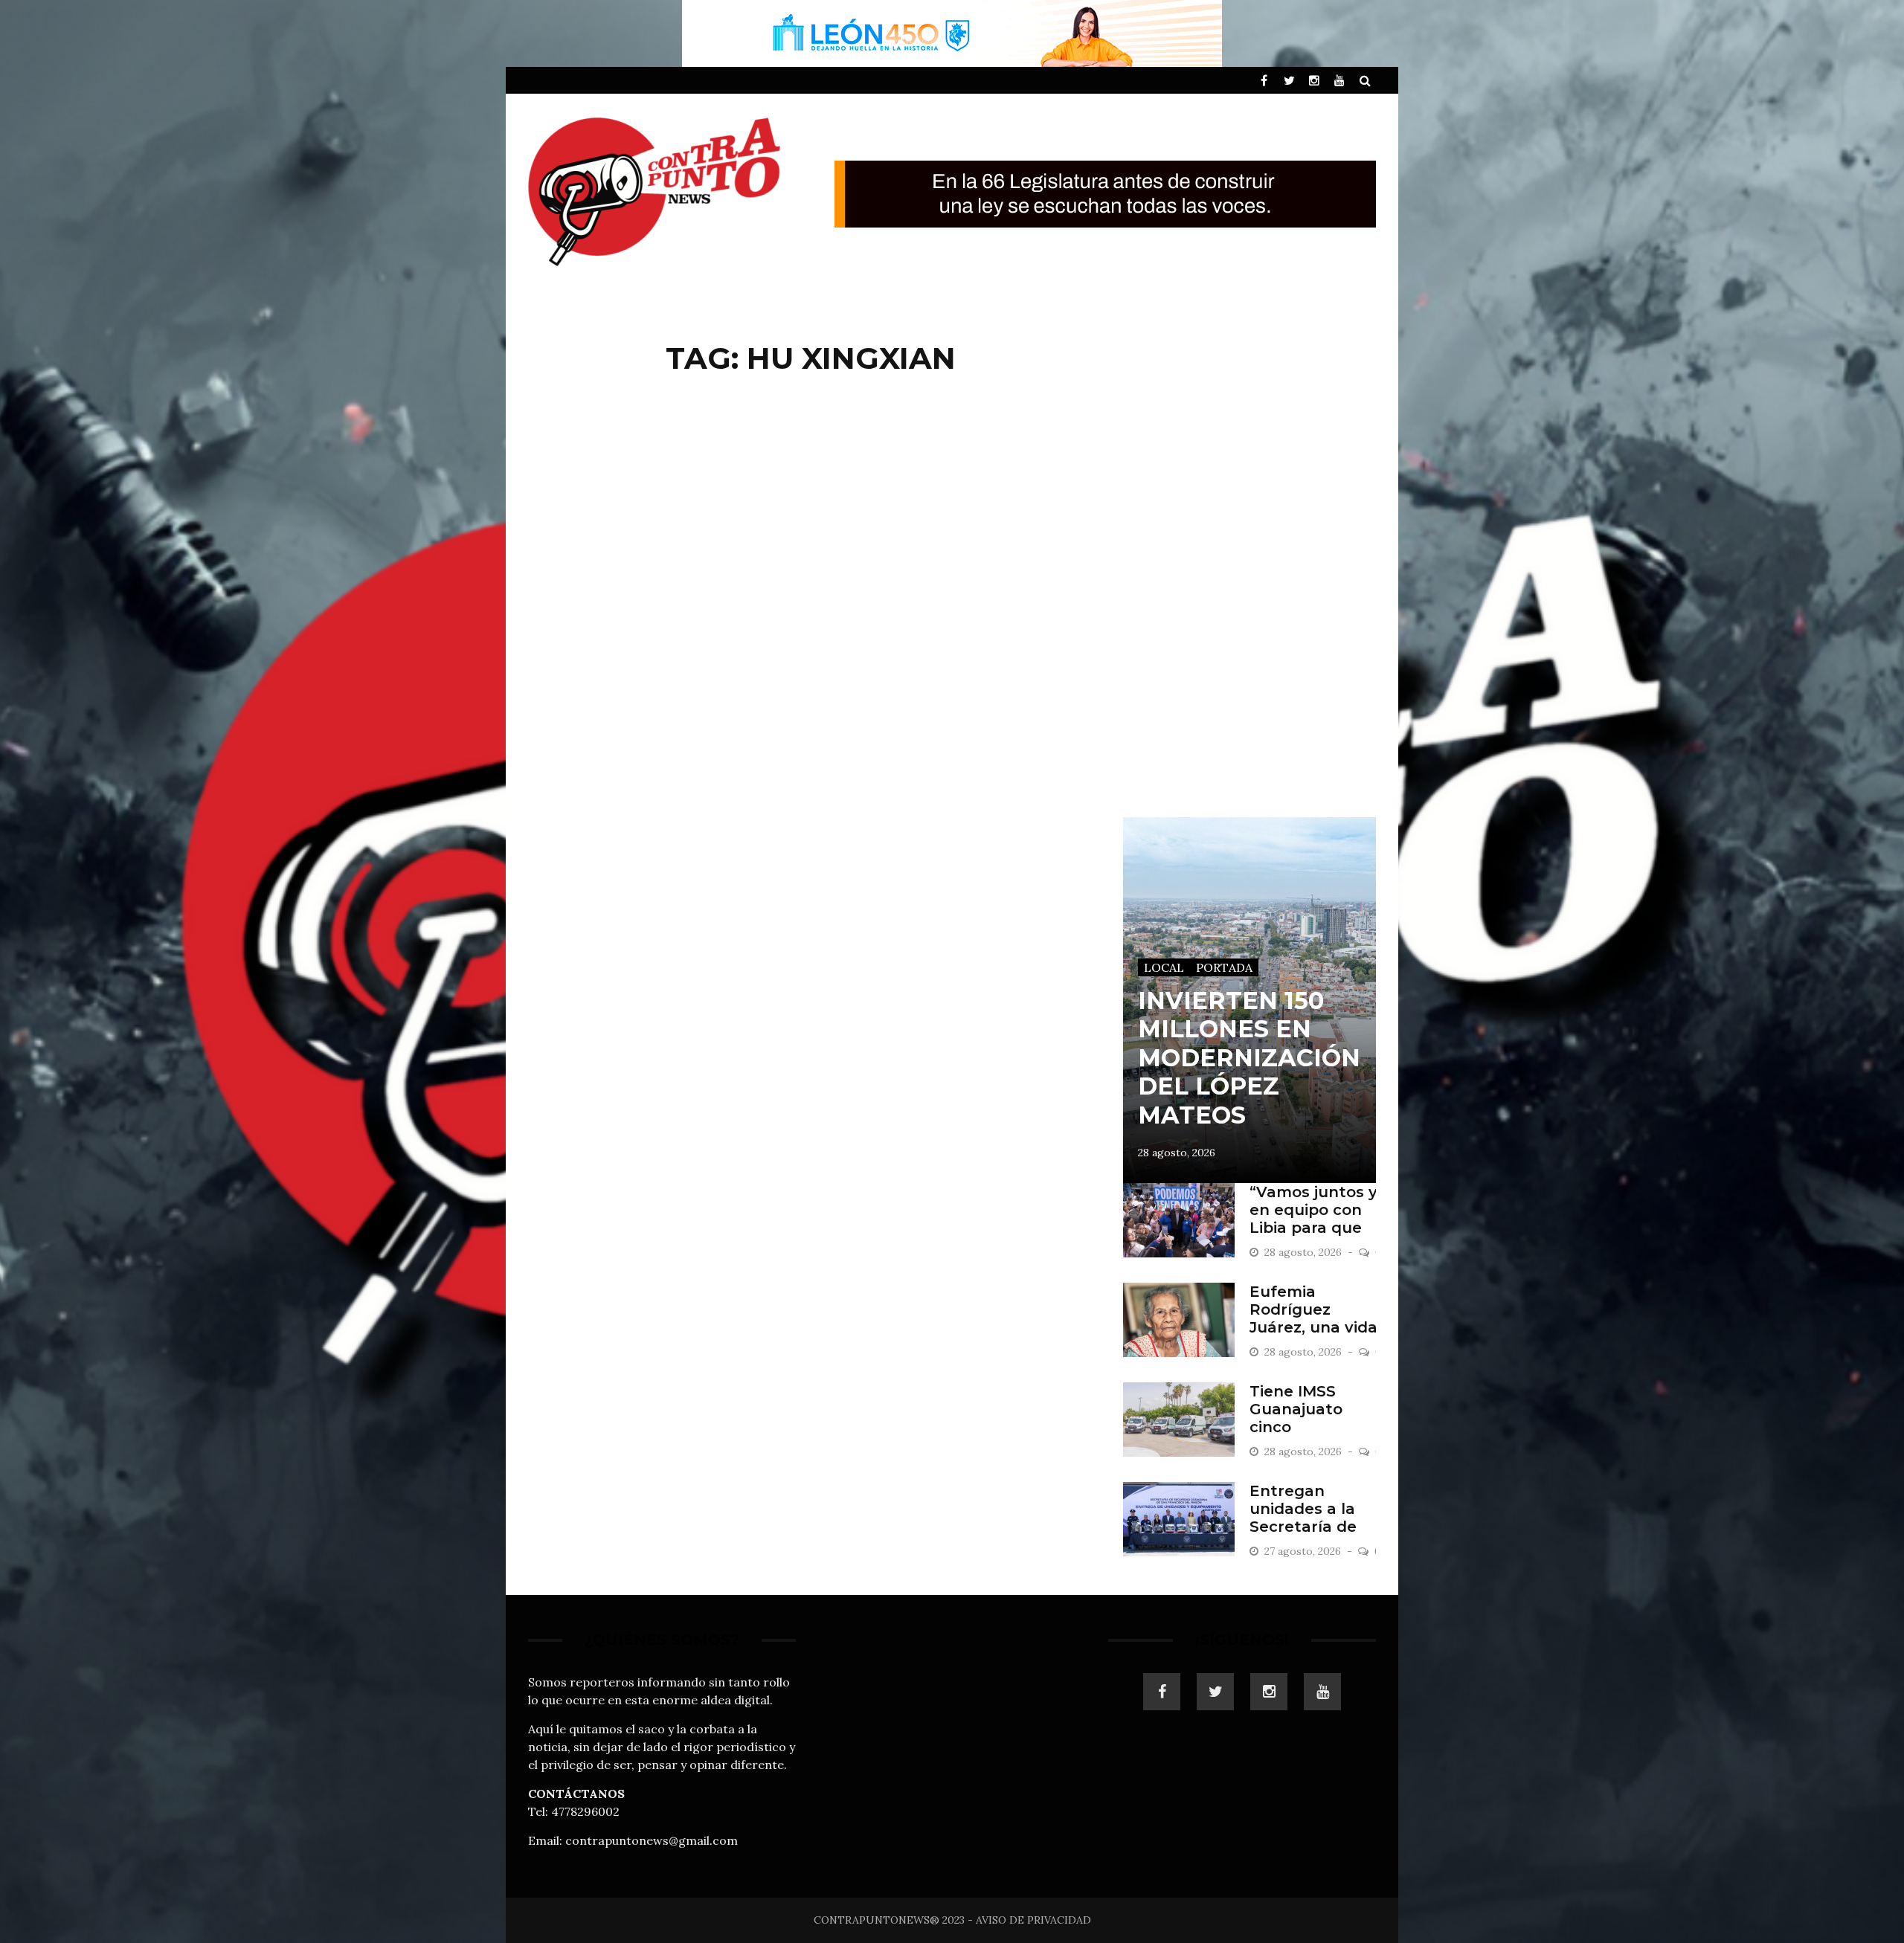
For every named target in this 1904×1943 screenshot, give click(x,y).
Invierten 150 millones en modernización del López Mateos (1249, 1058)
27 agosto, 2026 (1304, 1551)
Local (1164, 967)
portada (1224, 967)
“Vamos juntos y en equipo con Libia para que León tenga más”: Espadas (1313, 1228)
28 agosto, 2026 (1177, 1153)
